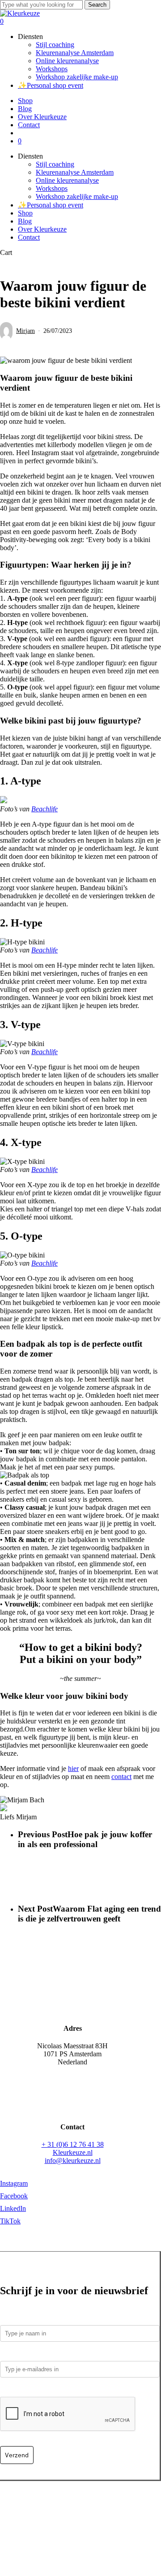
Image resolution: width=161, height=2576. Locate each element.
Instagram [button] (14, 2183)
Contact (29, 237)
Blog (25, 221)
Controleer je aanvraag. (38, 2390)
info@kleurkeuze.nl (73, 2160)
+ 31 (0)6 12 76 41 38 (73, 2144)
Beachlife (44, 809)
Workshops (52, 188)
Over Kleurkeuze (42, 229)
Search (97, 5)
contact (121, 1777)
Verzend (17, 2455)
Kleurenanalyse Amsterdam (75, 172)
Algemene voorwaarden (74, 2514)
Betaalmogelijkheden (30, 2505)
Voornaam (16, 2319)
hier (73, 1768)
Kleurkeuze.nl (73, 2152)
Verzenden (80, 2505)
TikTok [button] (10, 2221)
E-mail (12, 2354)
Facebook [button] (14, 2196)
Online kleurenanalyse (67, 180)
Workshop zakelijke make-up (77, 196)
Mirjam (25, 331)
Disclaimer (128, 2514)
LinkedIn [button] (13, 2208)
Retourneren (117, 2505)
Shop (25, 213)
